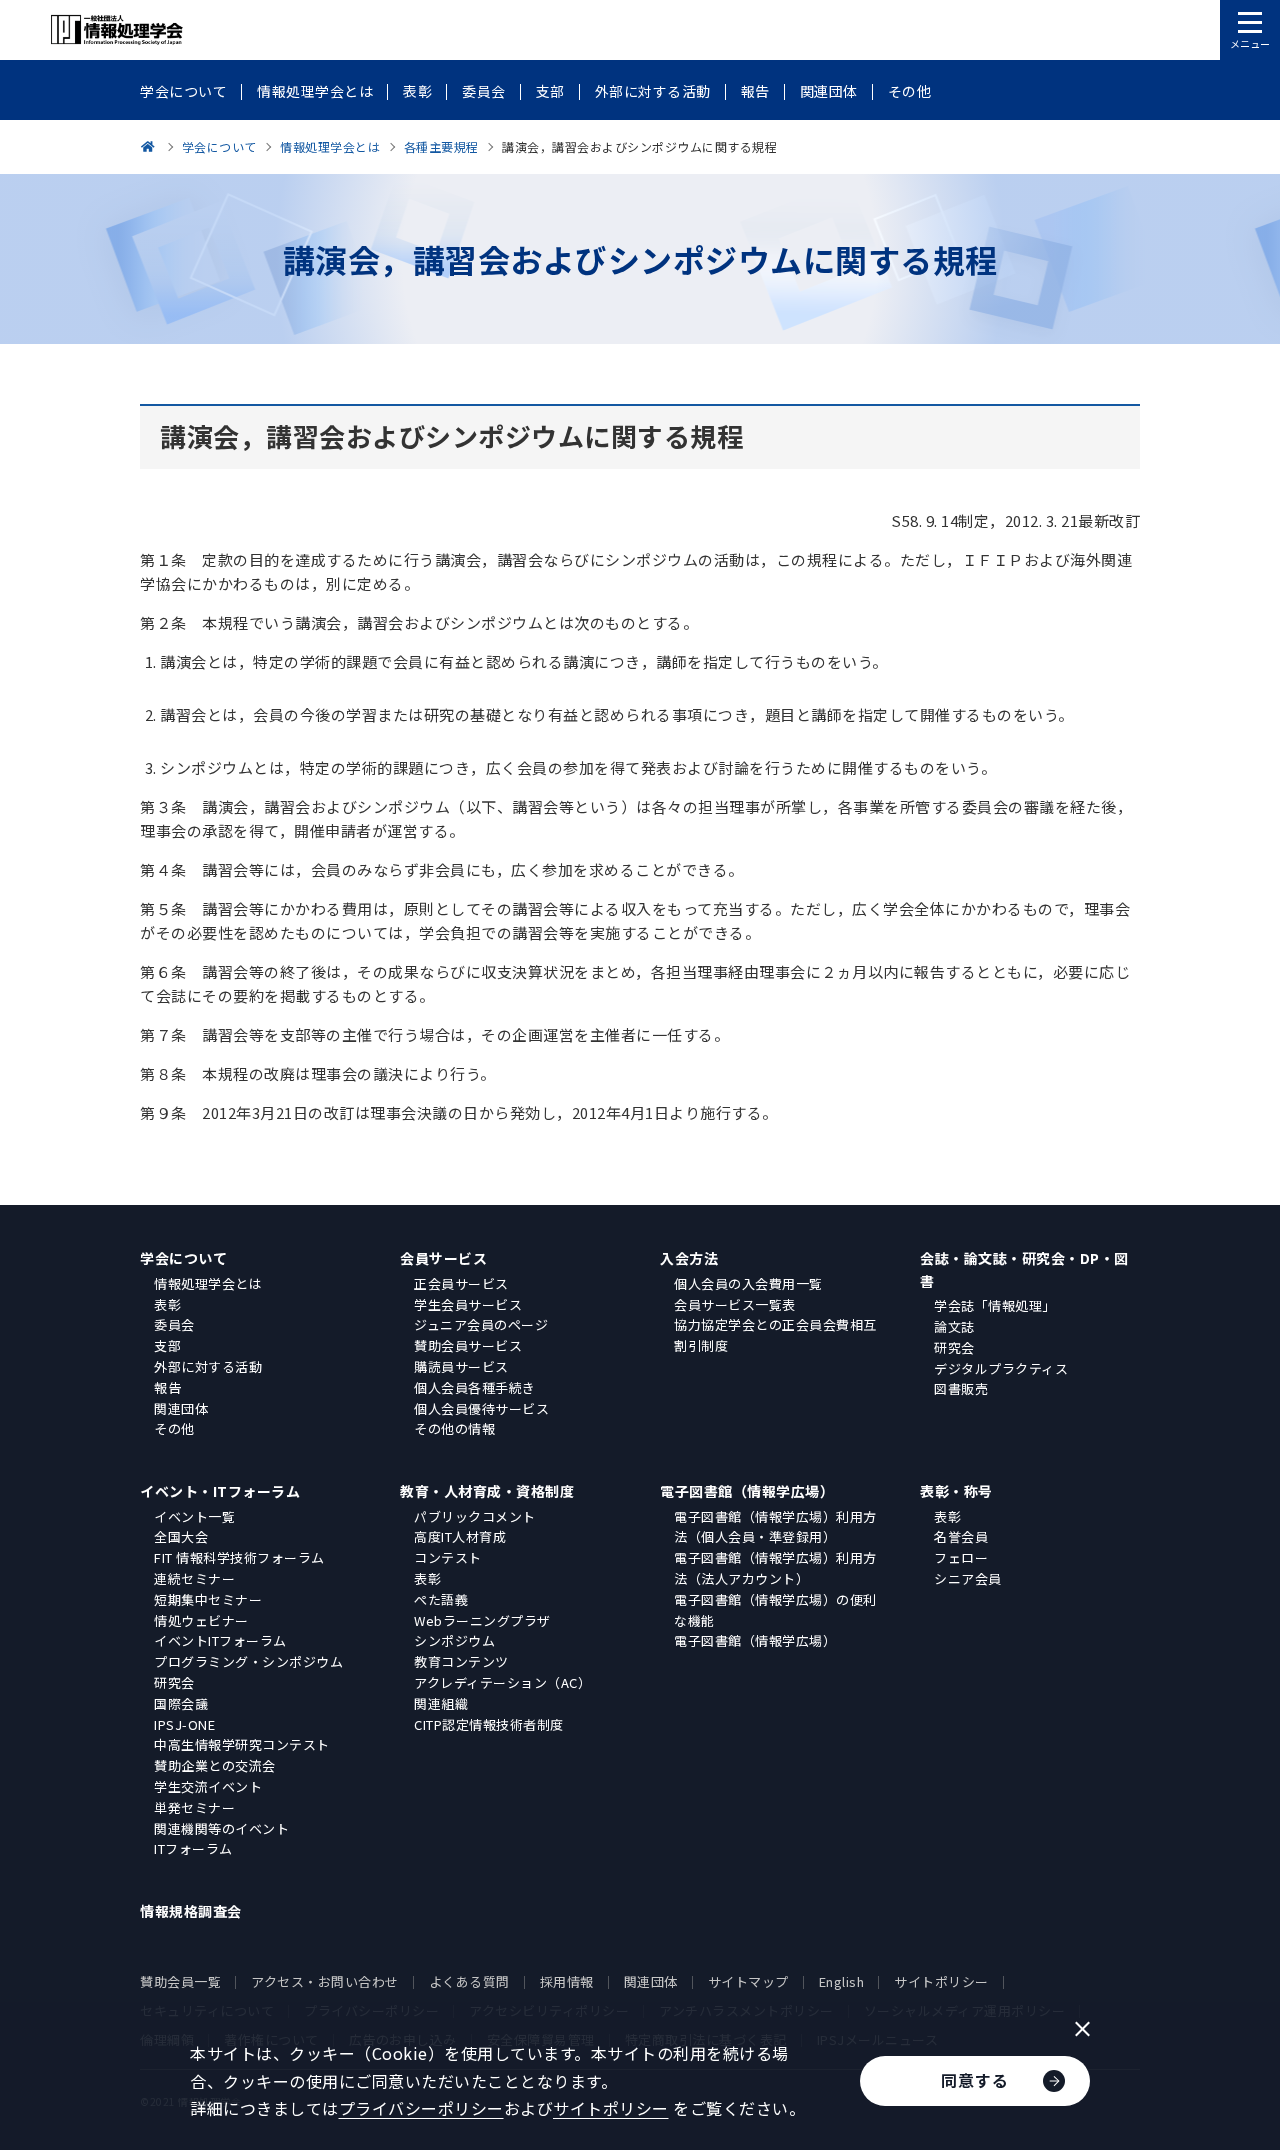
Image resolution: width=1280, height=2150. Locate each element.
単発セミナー (194, 1807)
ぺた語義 (441, 1599)
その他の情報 (454, 1428)
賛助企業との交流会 (215, 1765)
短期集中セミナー (208, 1599)
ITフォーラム (193, 1848)
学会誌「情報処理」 (995, 1305)
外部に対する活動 (208, 1366)
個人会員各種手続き (475, 1387)
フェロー (961, 1557)
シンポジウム (454, 1640)
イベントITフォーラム (220, 1640)
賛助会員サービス (468, 1345)
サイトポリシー (941, 1981)
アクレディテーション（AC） (502, 1682)
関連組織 (441, 1703)
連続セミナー (194, 1578)
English (842, 1981)
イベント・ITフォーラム (220, 1491)
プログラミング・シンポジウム (248, 1661)
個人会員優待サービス (481, 1408)
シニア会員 (968, 1578)
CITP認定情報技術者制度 (489, 1724)
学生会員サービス (468, 1304)
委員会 (174, 1324)
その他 (174, 1428)
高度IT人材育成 (460, 1536)
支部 (167, 1345)
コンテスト (448, 1557)
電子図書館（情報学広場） (747, 1491)
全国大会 (181, 1536)
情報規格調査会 (191, 1911)
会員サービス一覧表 (735, 1304)
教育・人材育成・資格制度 (487, 1491)
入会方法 (689, 1258)
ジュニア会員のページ (481, 1324)
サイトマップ (748, 1981)
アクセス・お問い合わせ (325, 1981)
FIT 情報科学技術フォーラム (239, 1557)
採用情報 (567, 1981)
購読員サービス (461, 1366)
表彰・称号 (956, 1491)
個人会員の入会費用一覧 (748, 1283)
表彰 (167, 1304)
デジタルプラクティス (1001, 1368)
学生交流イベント (208, 1786)
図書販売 (961, 1388)
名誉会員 (961, 1536)
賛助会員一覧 (180, 1981)
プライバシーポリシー (421, 2108)
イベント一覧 (194, 1516)
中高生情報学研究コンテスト (242, 1744)
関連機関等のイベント (221, 1828)
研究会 (954, 1347)
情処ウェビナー (201, 1620)
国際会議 (181, 1703)
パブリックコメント (475, 1516)
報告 (167, 1387)
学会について (183, 1258)
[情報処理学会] (151, 146)
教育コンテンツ (461, 1661)
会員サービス (443, 1258)
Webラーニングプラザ (482, 1620)
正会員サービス (461, 1283)
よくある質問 (469, 1981)
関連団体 (181, 1408)
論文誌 (954, 1326)
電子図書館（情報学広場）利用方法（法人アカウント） (775, 1568)
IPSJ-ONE (184, 1724)
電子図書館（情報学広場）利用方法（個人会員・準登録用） (775, 1527)
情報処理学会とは (208, 1283)
